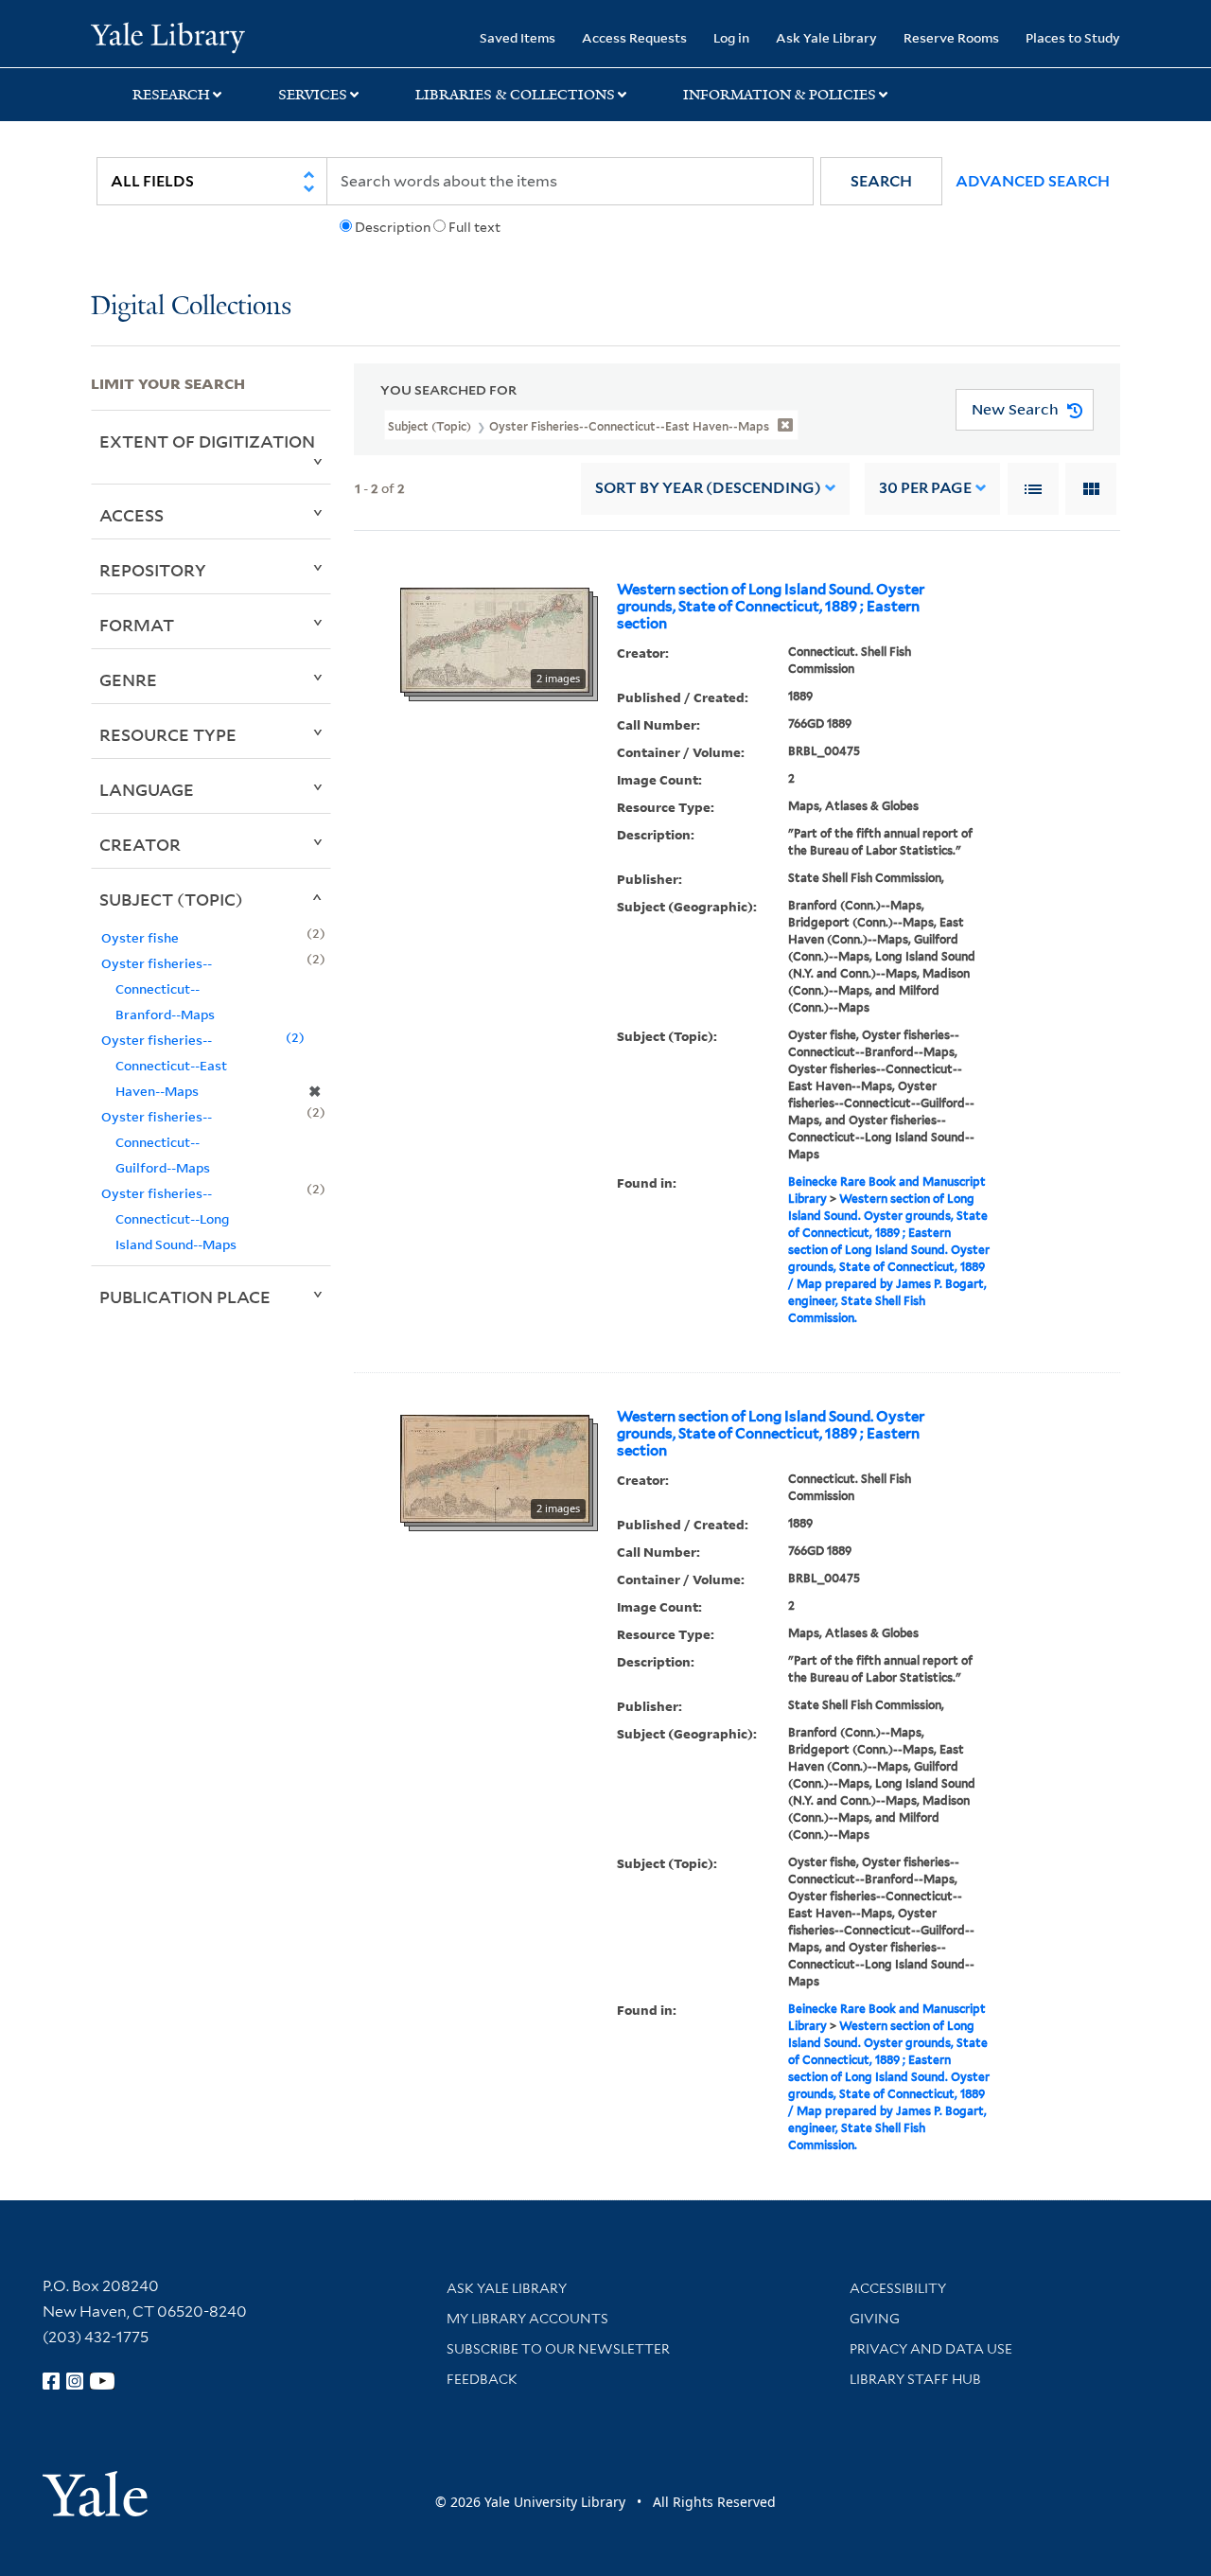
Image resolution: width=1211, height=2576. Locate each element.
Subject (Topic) (171, 899)
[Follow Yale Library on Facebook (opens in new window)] (51, 2381)
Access (132, 515)
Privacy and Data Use (931, 2349)
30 (925, 488)
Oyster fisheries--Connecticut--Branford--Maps (158, 988)
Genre (128, 679)
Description (393, 227)
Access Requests (634, 37)
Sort (708, 488)
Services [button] (313, 95)
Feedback (482, 2379)
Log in (731, 37)
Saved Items (518, 37)
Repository (153, 570)
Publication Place (185, 1297)
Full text (474, 227)
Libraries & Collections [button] (515, 95)
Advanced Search (1033, 181)
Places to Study (1073, 37)
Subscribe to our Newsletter (558, 2349)
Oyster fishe (140, 937)
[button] (881, 181)
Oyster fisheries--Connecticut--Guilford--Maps (157, 1142)
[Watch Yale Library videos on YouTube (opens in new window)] (102, 2381)
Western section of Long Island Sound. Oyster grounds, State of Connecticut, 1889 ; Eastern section (771, 607)
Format (137, 625)
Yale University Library (168, 36)
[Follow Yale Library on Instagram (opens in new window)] (75, 2381)
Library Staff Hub (915, 2379)
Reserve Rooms (951, 37)
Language (147, 789)
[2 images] (495, 639)
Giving (875, 2319)
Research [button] (171, 95)
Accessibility (898, 2288)
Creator (140, 844)
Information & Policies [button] (780, 95)
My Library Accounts (527, 2319)
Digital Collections (191, 307)
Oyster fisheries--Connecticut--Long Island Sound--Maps (169, 1218)
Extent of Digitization (207, 441)
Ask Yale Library (826, 37)
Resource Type (168, 734)
